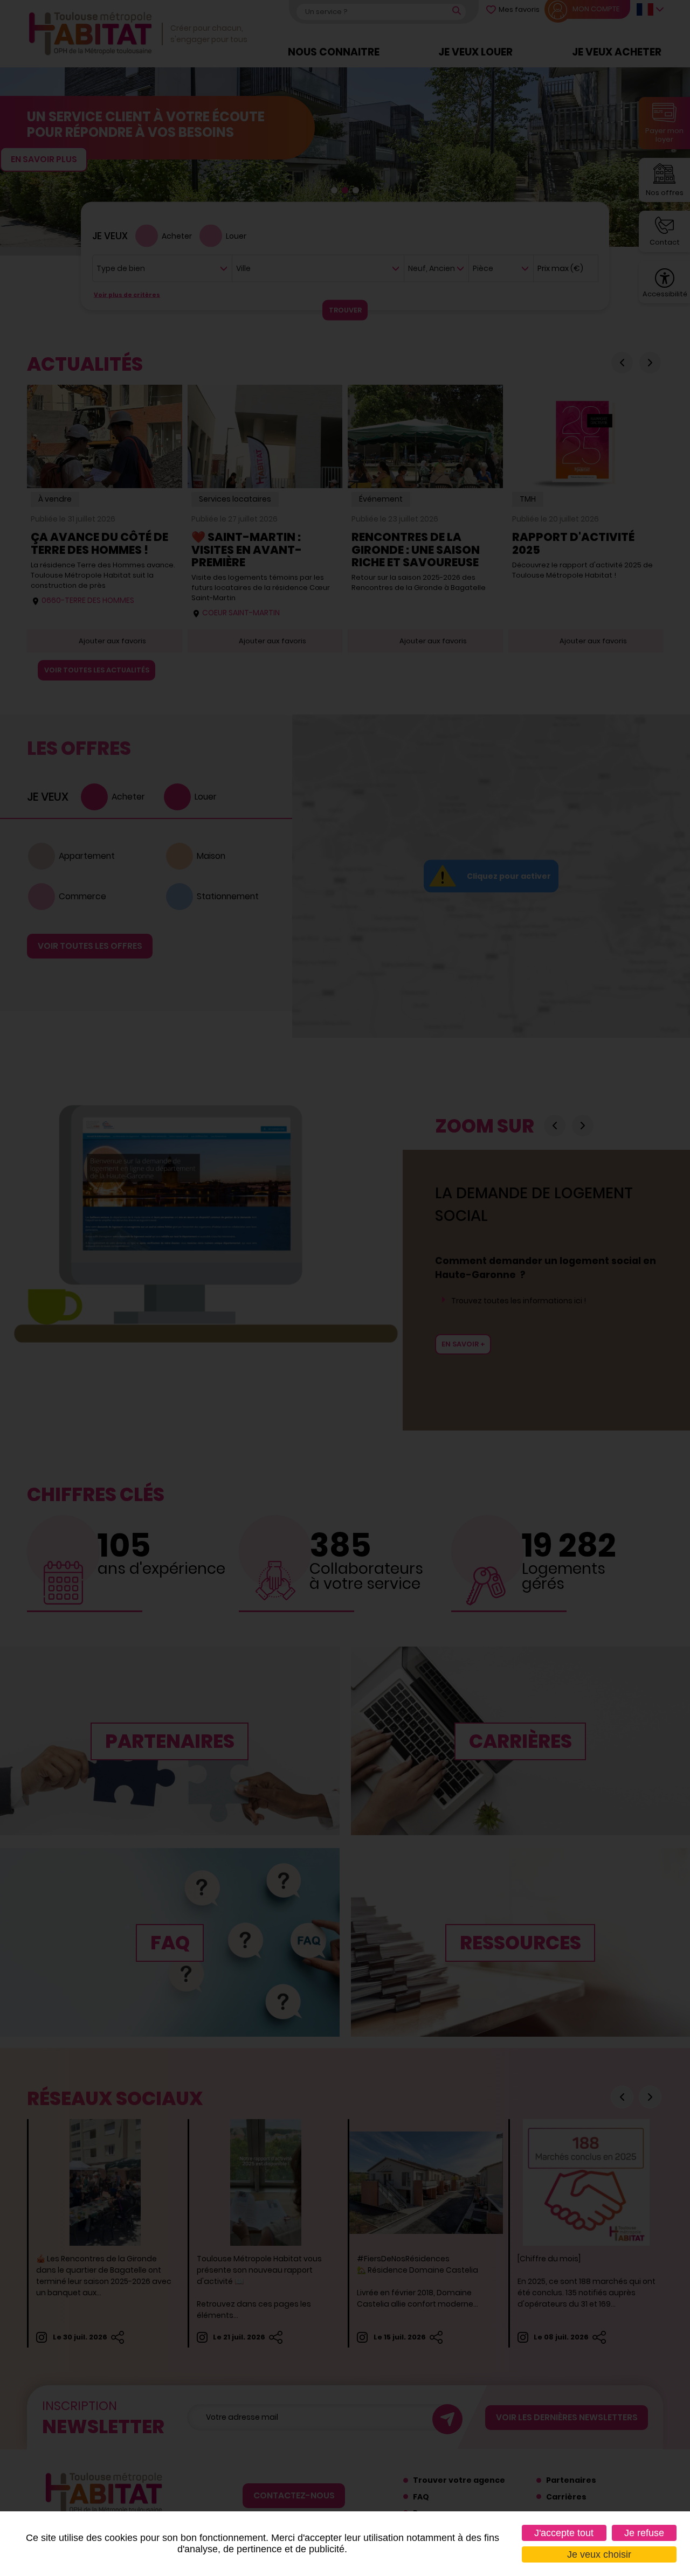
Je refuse (644, 2533)
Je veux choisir (599, 2554)
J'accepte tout (564, 2533)
